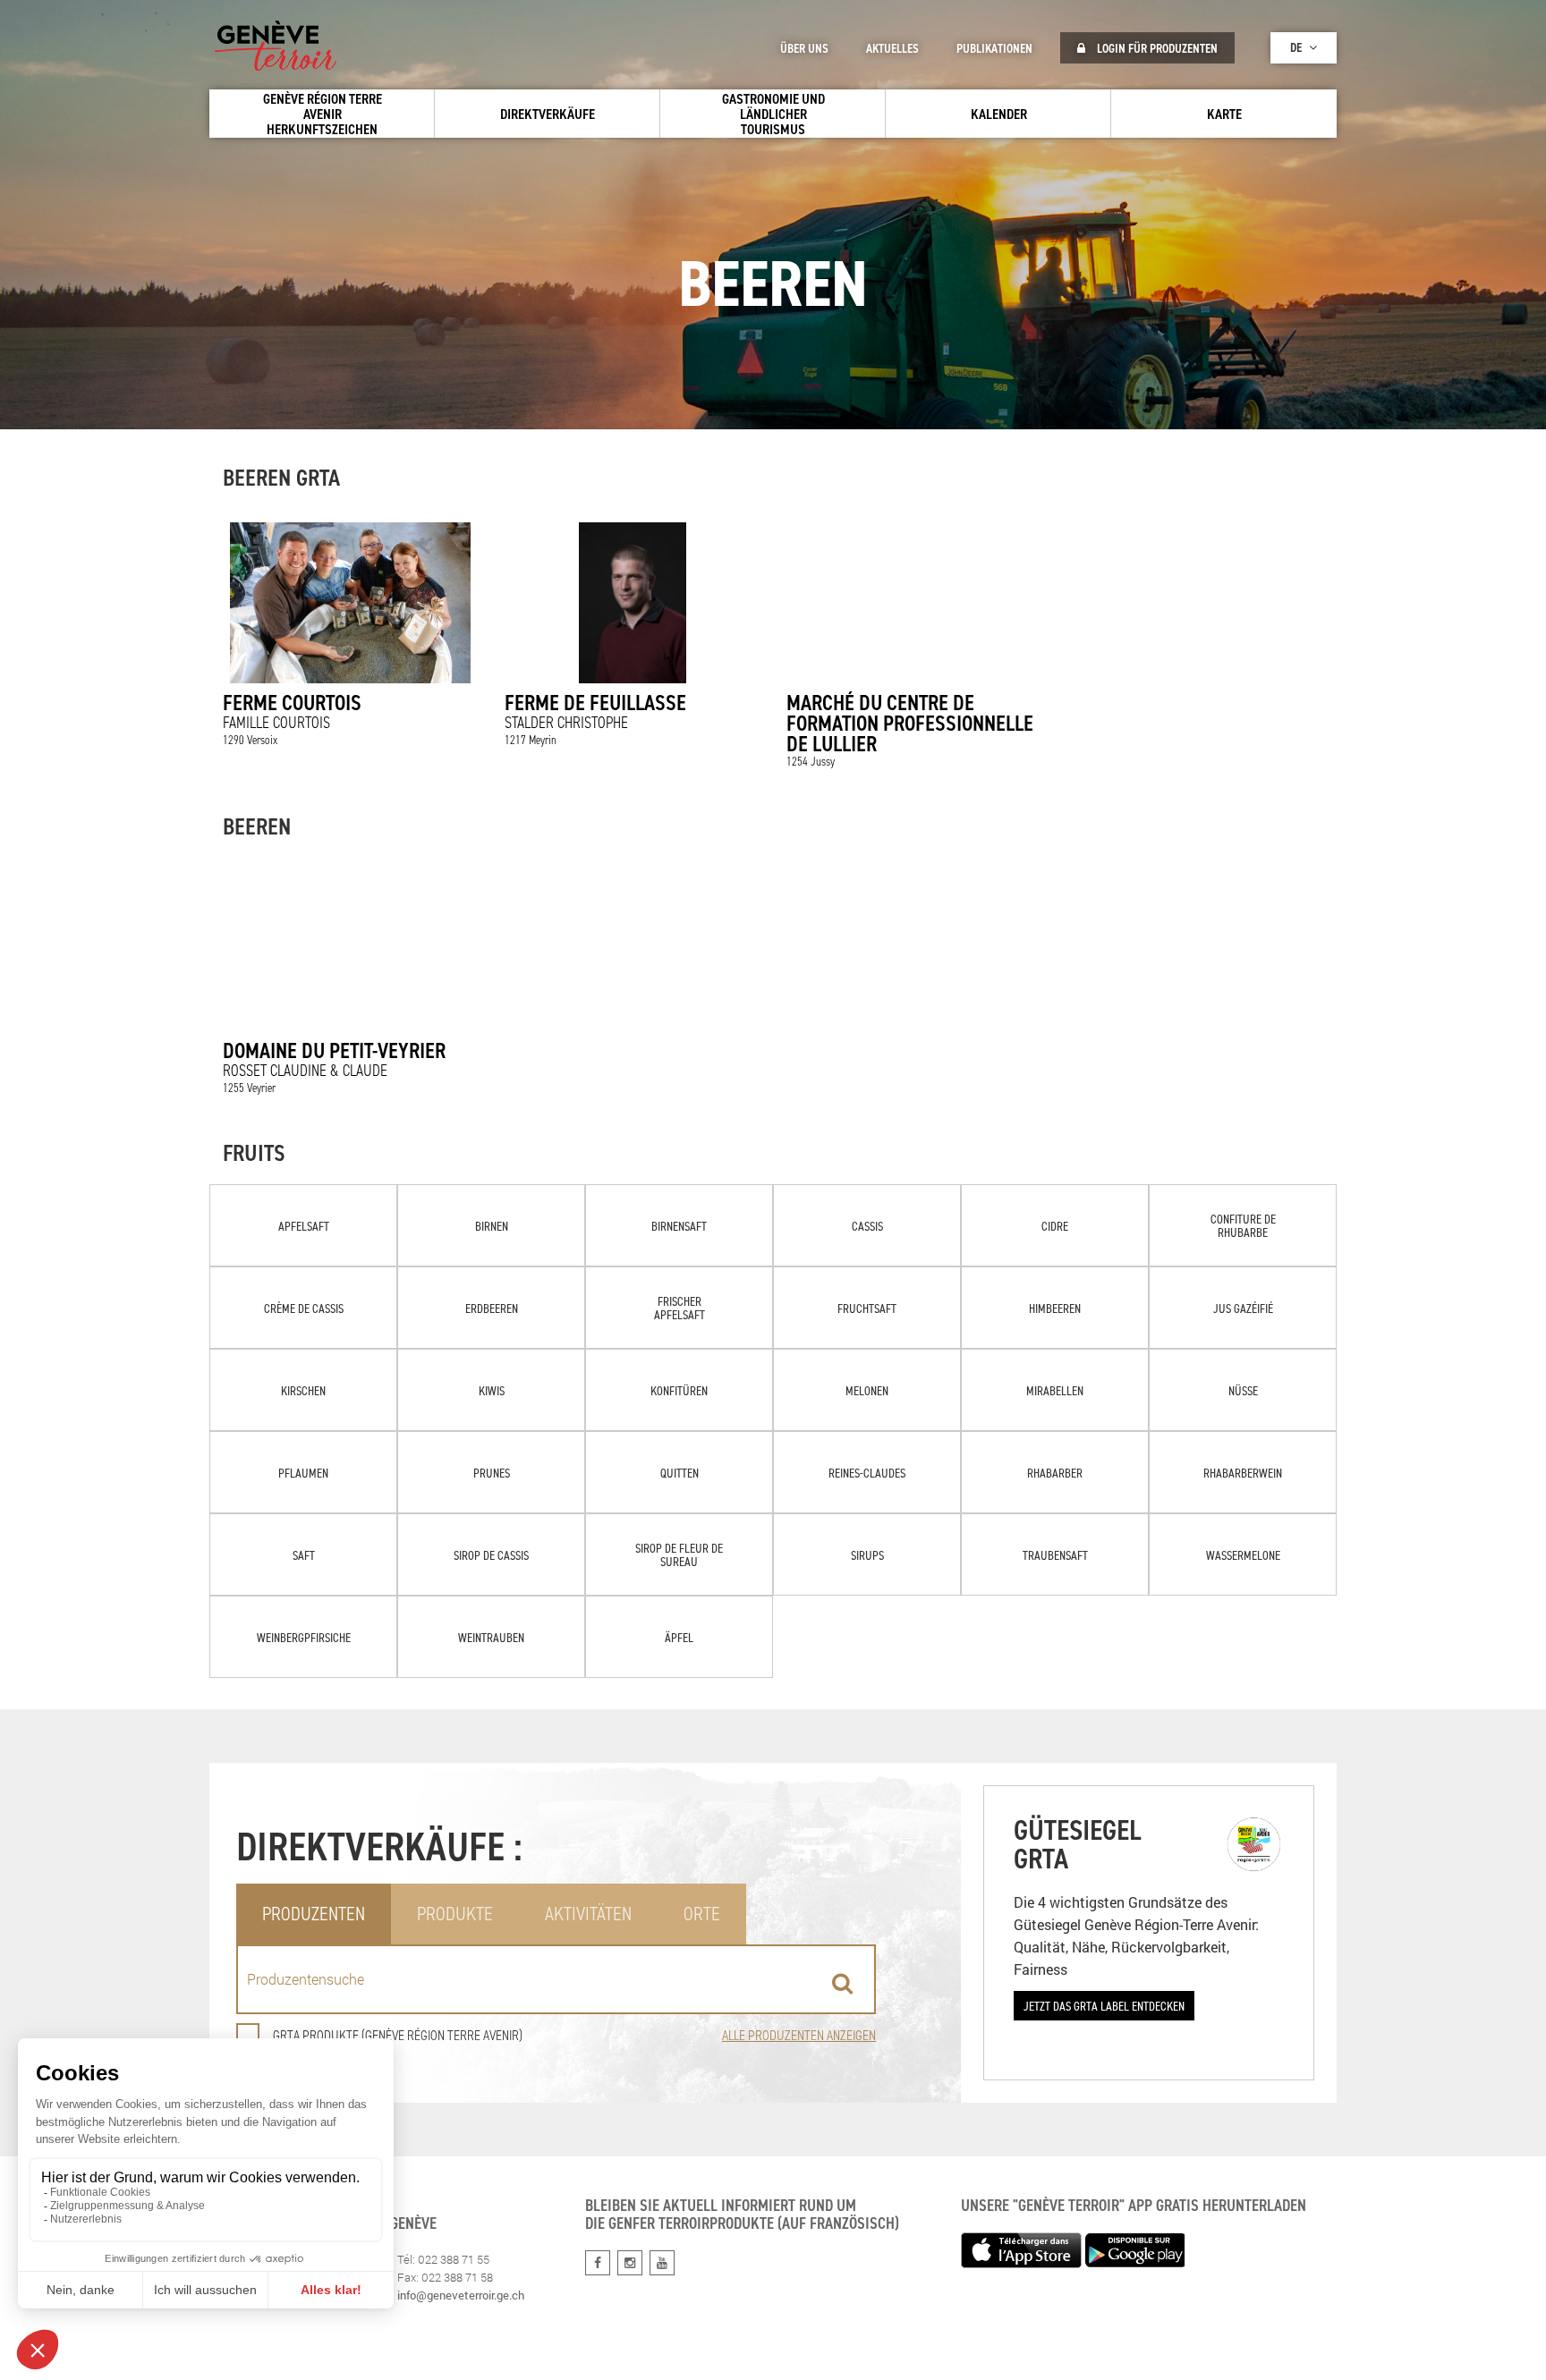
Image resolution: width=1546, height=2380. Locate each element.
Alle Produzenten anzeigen (799, 2035)
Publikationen (994, 48)
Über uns (804, 48)
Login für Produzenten (1156, 48)
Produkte (455, 1914)
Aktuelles (892, 48)
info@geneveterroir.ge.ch (461, 2295)
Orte (702, 1914)
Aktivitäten (588, 1914)
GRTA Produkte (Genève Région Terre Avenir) (398, 2035)
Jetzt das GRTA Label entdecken (1104, 2006)
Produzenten (314, 1914)
